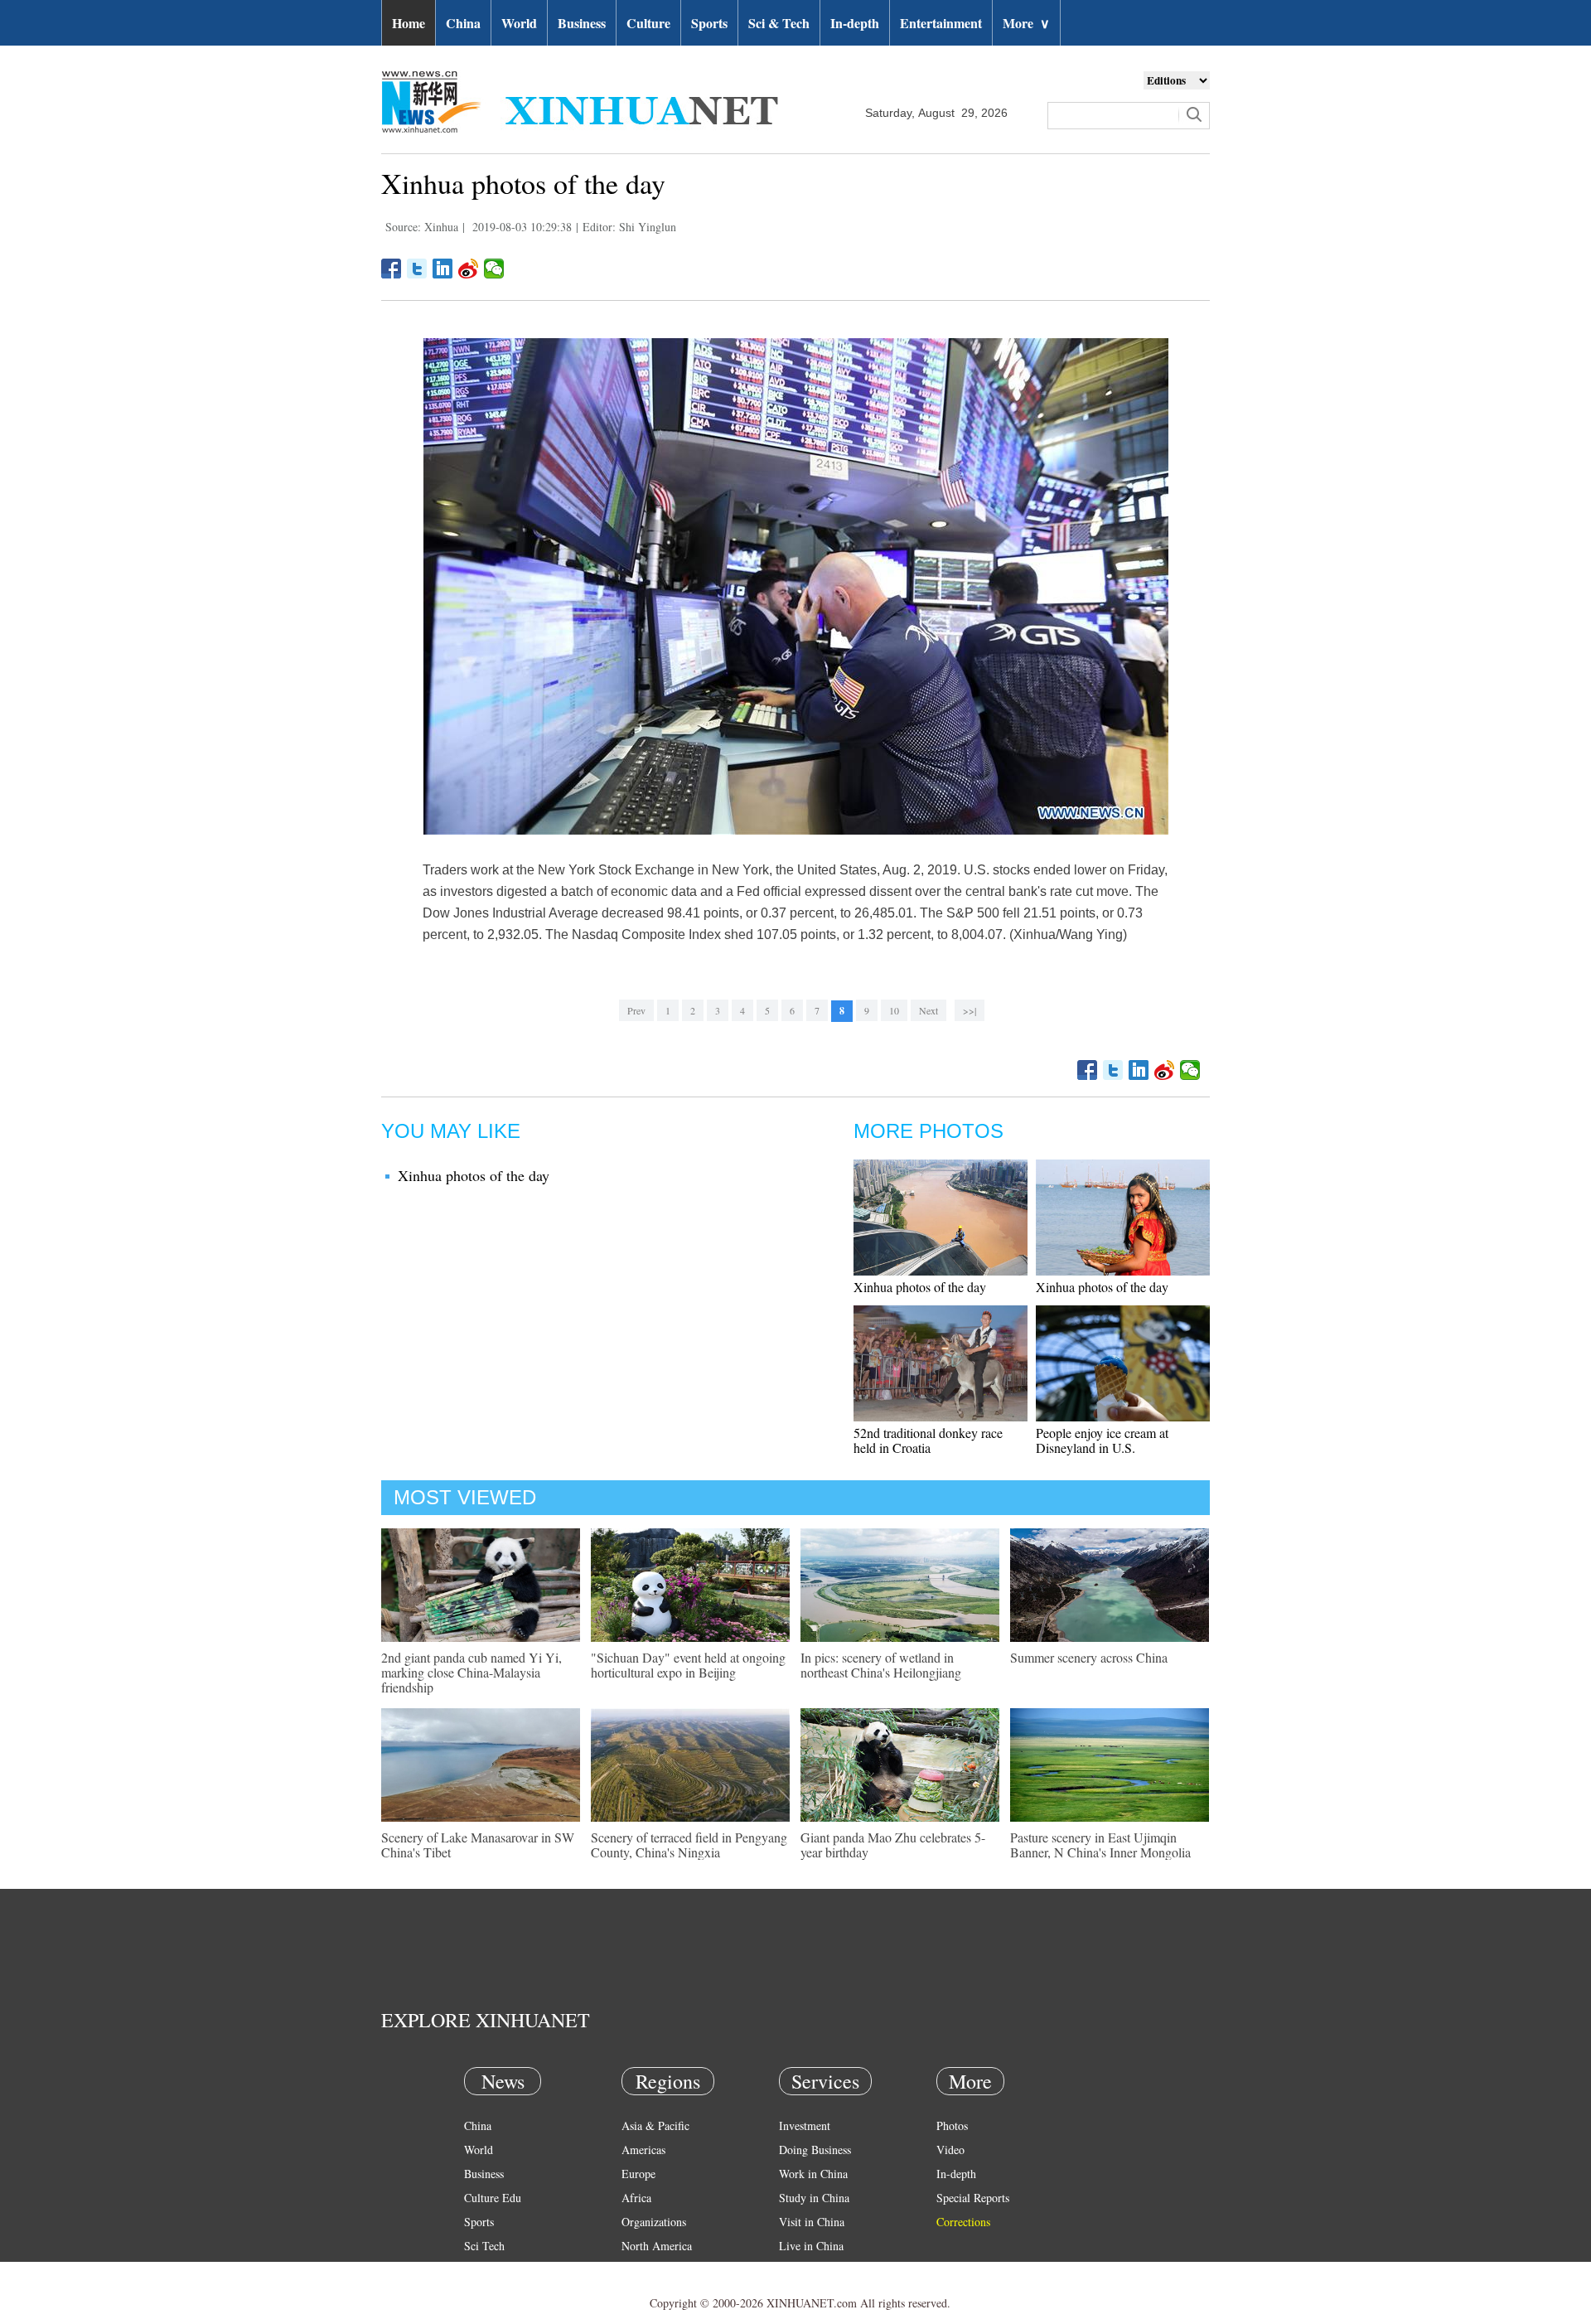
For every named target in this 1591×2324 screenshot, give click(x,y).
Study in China (814, 2198)
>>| (970, 1010)
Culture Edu (493, 2198)
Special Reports (973, 2198)
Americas (643, 2150)
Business (582, 23)
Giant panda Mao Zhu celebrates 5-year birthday (893, 1845)
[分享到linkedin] (443, 269)
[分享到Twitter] (417, 269)
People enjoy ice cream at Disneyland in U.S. (1102, 1440)
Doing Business (815, 2150)
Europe (638, 2174)
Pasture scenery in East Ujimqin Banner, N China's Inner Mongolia (1100, 1845)
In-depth (855, 23)
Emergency (805, 2270)
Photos (952, 2125)
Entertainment (941, 23)
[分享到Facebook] (392, 269)
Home (409, 23)
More (1026, 23)
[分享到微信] (494, 269)
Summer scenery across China (1089, 1657)
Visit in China (812, 2222)
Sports (709, 23)
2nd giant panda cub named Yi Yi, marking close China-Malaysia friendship (471, 1672)
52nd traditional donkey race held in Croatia (928, 1440)
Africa (636, 2198)
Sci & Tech (779, 23)
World (519, 23)
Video (950, 2150)
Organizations (654, 2222)
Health (479, 2270)
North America (657, 2246)
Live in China (811, 2246)
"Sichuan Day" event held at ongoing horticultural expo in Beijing (688, 1665)
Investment (805, 2125)
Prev (636, 1010)
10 (894, 1010)
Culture (648, 23)
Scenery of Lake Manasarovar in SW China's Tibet (478, 1845)
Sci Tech (484, 2246)
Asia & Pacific (655, 2125)
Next (928, 1010)
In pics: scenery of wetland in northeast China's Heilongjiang (881, 1665)
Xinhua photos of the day (474, 1175)
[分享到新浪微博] (469, 269)
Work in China (813, 2174)
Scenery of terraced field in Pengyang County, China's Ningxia (689, 1845)
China (463, 23)
